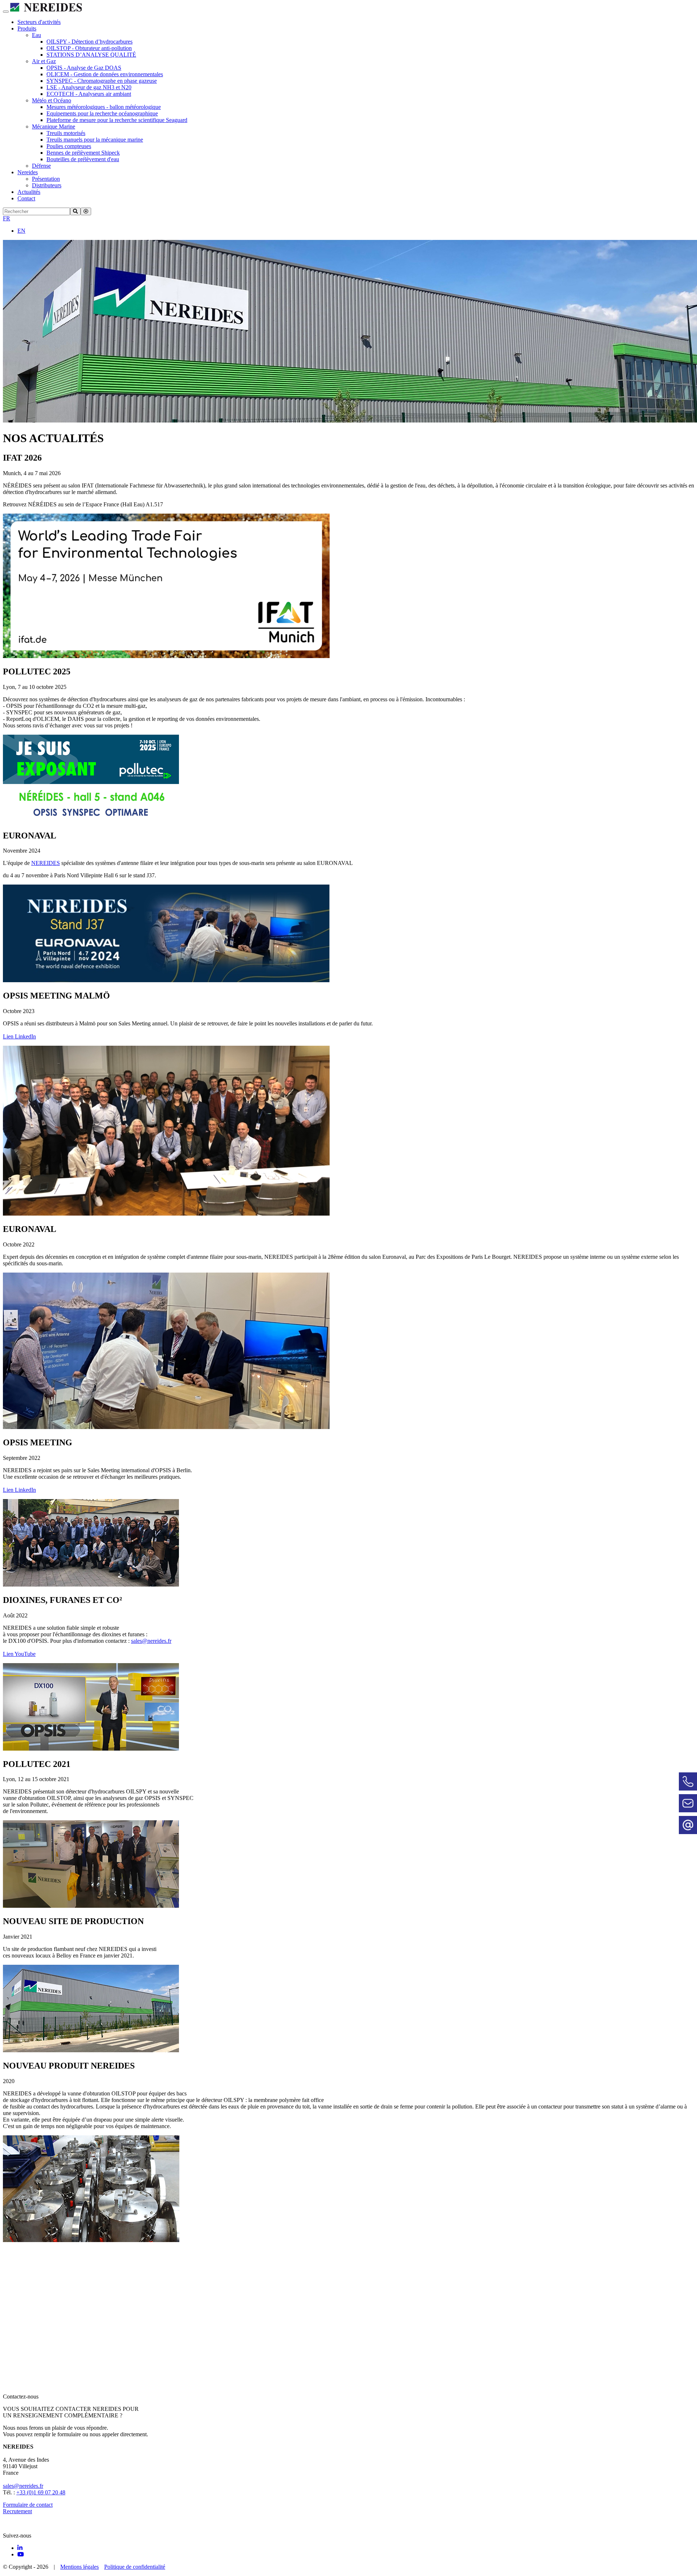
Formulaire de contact (28, 2505)
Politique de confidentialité (135, 2567)
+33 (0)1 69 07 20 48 (41, 2492)
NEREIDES (46, 863)
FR (7, 218)
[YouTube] (21, 2554)
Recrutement (17, 2511)
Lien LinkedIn (19, 1036)
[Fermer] (86, 211)
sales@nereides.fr (151, 1641)
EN (21, 231)
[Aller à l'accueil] (46, 10)
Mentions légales (80, 2567)
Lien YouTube (19, 1654)
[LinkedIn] (20, 2548)
